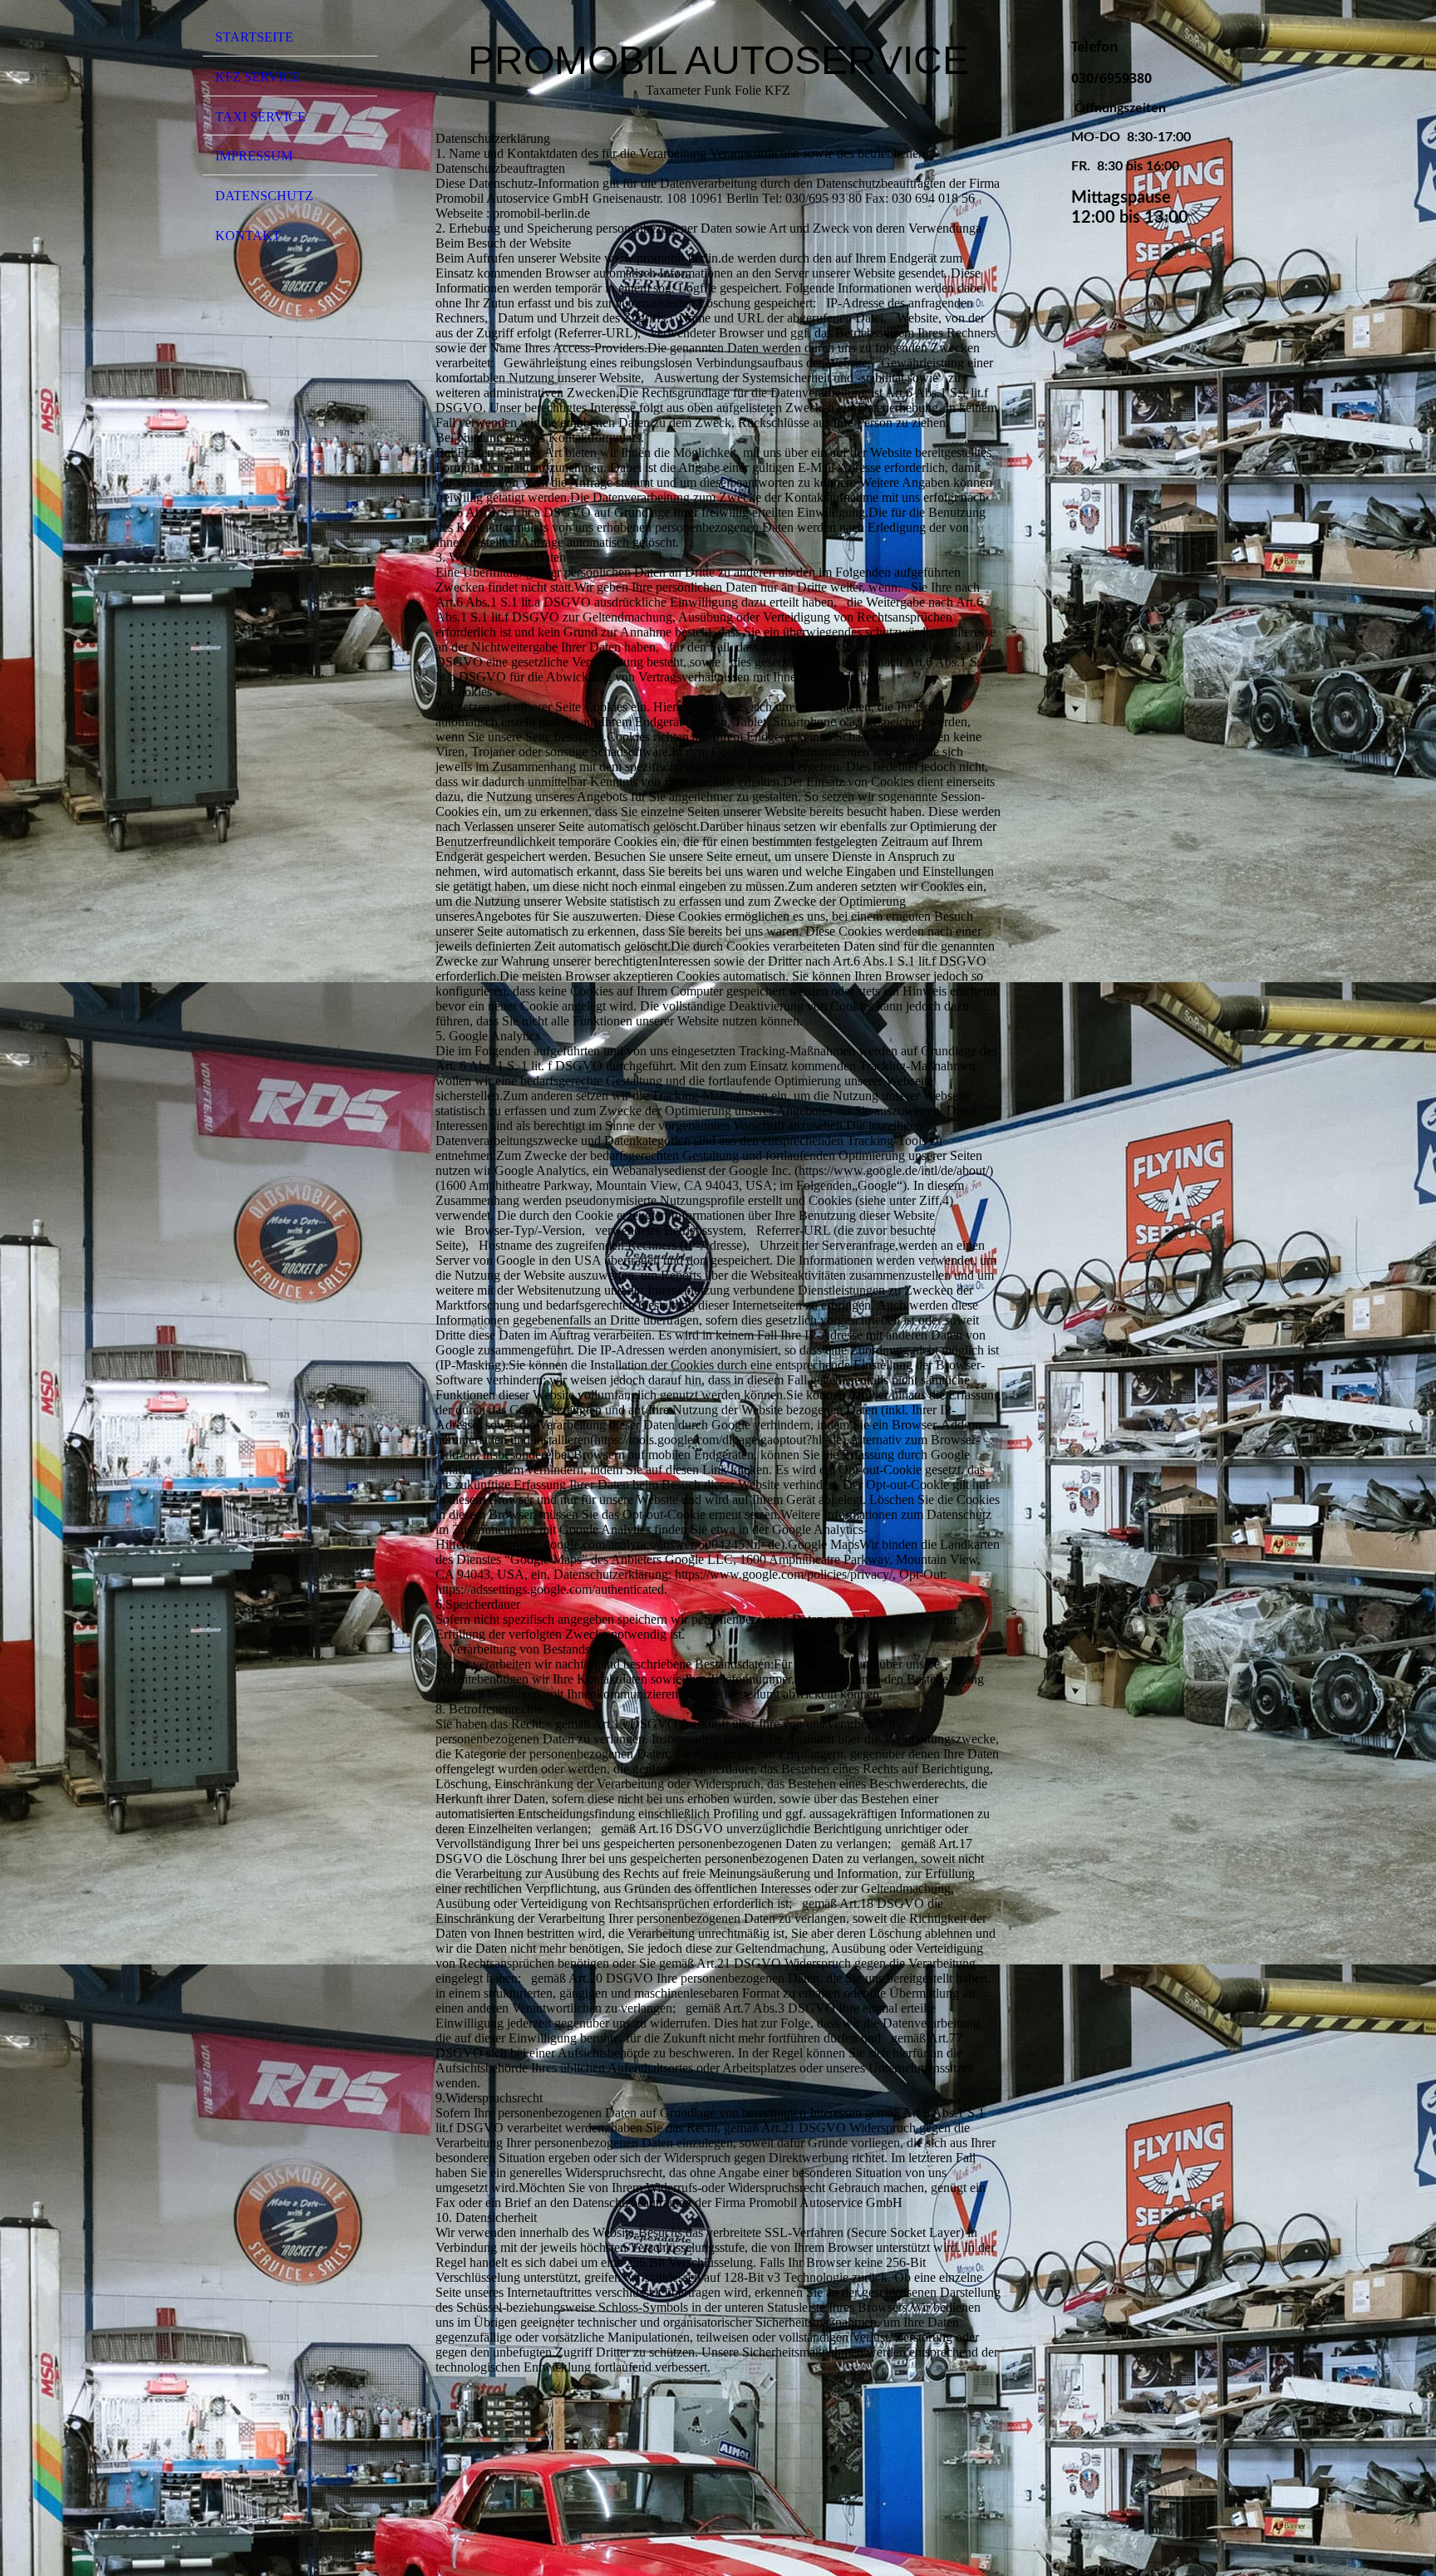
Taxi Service (261, 117)
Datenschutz (264, 196)
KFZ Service (258, 77)
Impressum (254, 156)
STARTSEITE (254, 37)
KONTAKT (248, 236)
